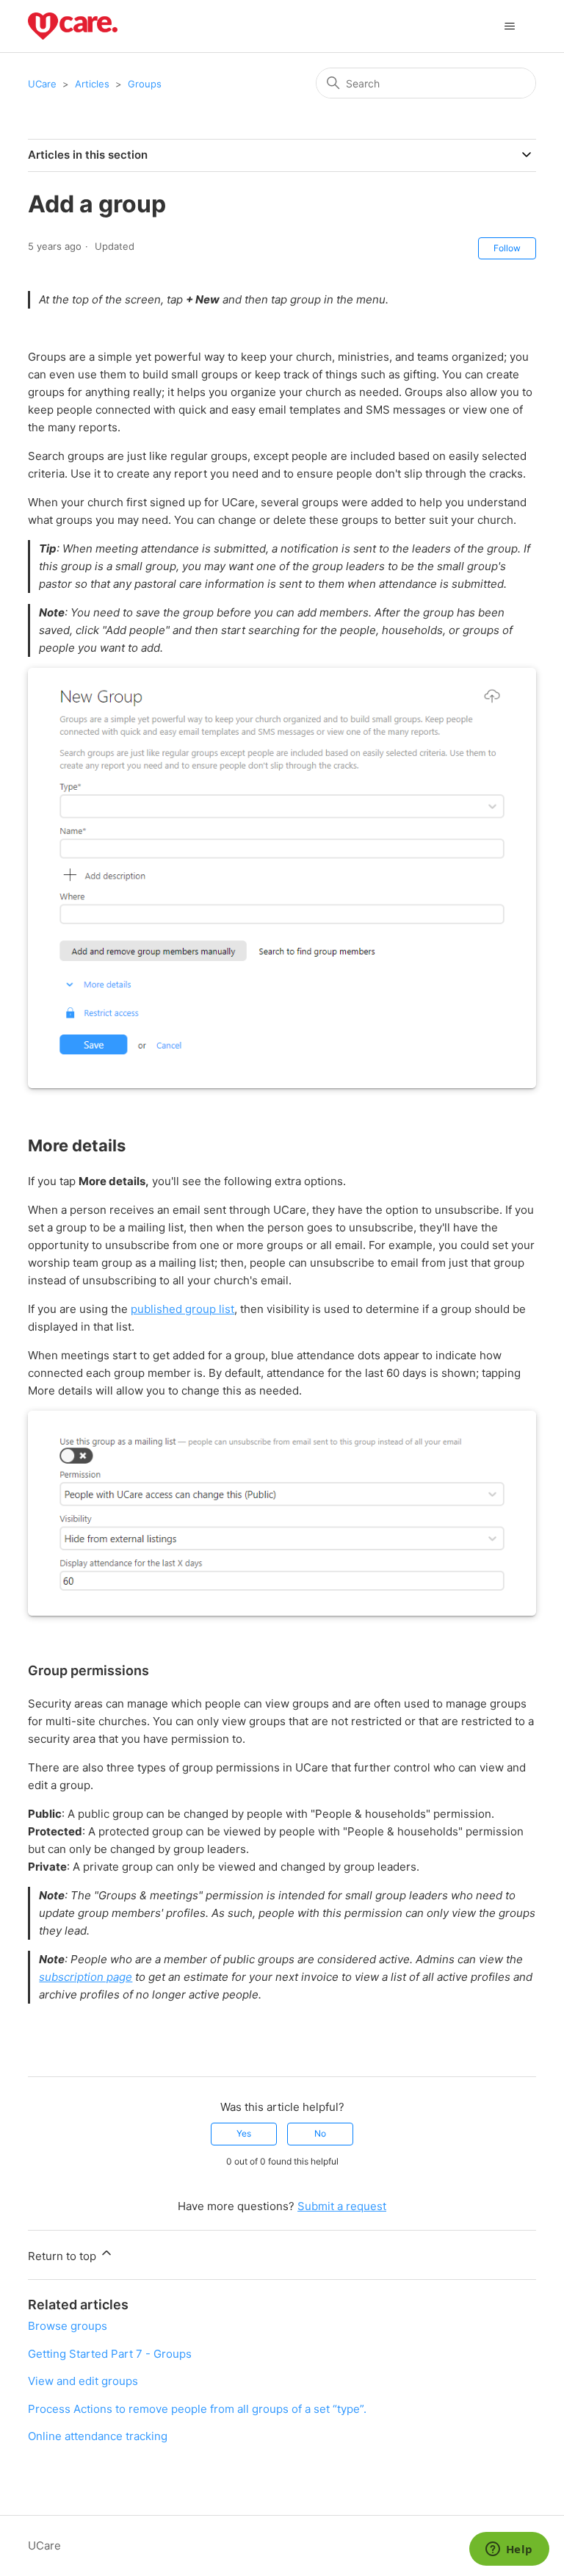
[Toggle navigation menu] (510, 26)
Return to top (64, 2256)
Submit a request (342, 2206)
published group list (182, 1309)
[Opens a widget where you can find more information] (509, 2550)
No (320, 2133)
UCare (42, 84)
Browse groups (68, 2326)
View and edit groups (83, 2381)
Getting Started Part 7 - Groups (110, 2354)
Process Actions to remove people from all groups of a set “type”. (197, 2409)
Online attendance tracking (98, 2436)
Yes (244, 2133)
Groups (145, 84)
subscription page (86, 1977)
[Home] (72, 26)
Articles (92, 84)
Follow (507, 248)
